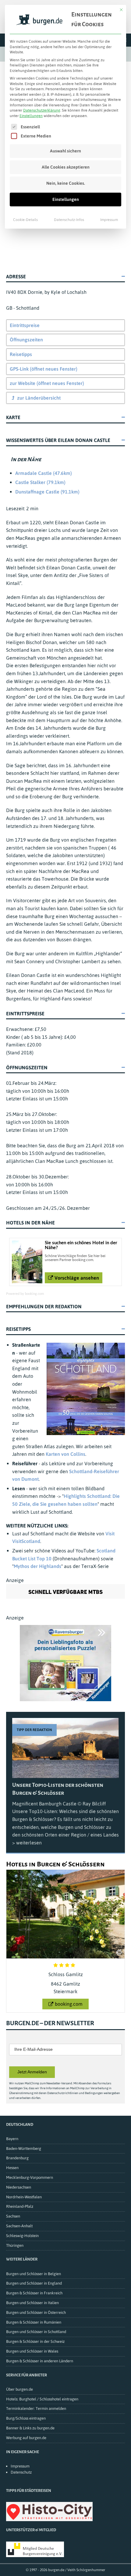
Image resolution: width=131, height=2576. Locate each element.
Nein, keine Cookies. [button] (66, 183)
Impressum (109, 220)
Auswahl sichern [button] (65, 151)
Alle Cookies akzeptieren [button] (66, 167)
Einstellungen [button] (31, 116)
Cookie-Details (25, 220)
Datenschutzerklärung (42, 110)
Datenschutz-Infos (69, 220)
